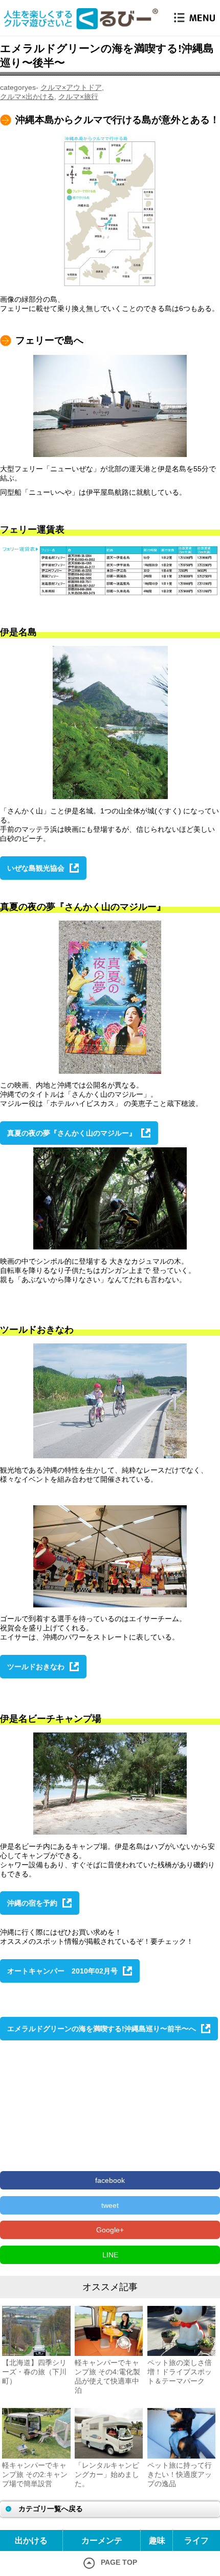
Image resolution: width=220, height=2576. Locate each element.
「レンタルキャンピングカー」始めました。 (107, 2474)
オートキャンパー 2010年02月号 (62, 1971)
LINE (110, 2255)
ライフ (196, 2541)
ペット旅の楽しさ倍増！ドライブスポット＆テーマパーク (180, 2372)
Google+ (110, 2230)
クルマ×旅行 (78, 97)
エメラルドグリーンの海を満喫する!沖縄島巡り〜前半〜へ (102, 2029)
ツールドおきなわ (36, 1667)
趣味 (157, 2541)
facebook (110, 2180)
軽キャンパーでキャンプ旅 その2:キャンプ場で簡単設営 (35, 2474)
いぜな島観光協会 (36, 868)
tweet (110, 2205)
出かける (31, 2541)
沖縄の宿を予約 (32, 1903)
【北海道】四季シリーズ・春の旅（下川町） (34, 2372)
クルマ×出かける (27, 97)
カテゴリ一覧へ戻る (51, 2509)
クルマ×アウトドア (71, 87)
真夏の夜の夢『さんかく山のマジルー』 (72, 1133)
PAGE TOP (119, 2562)
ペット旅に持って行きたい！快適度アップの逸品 (180, 2474)
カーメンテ (102, 2541)
